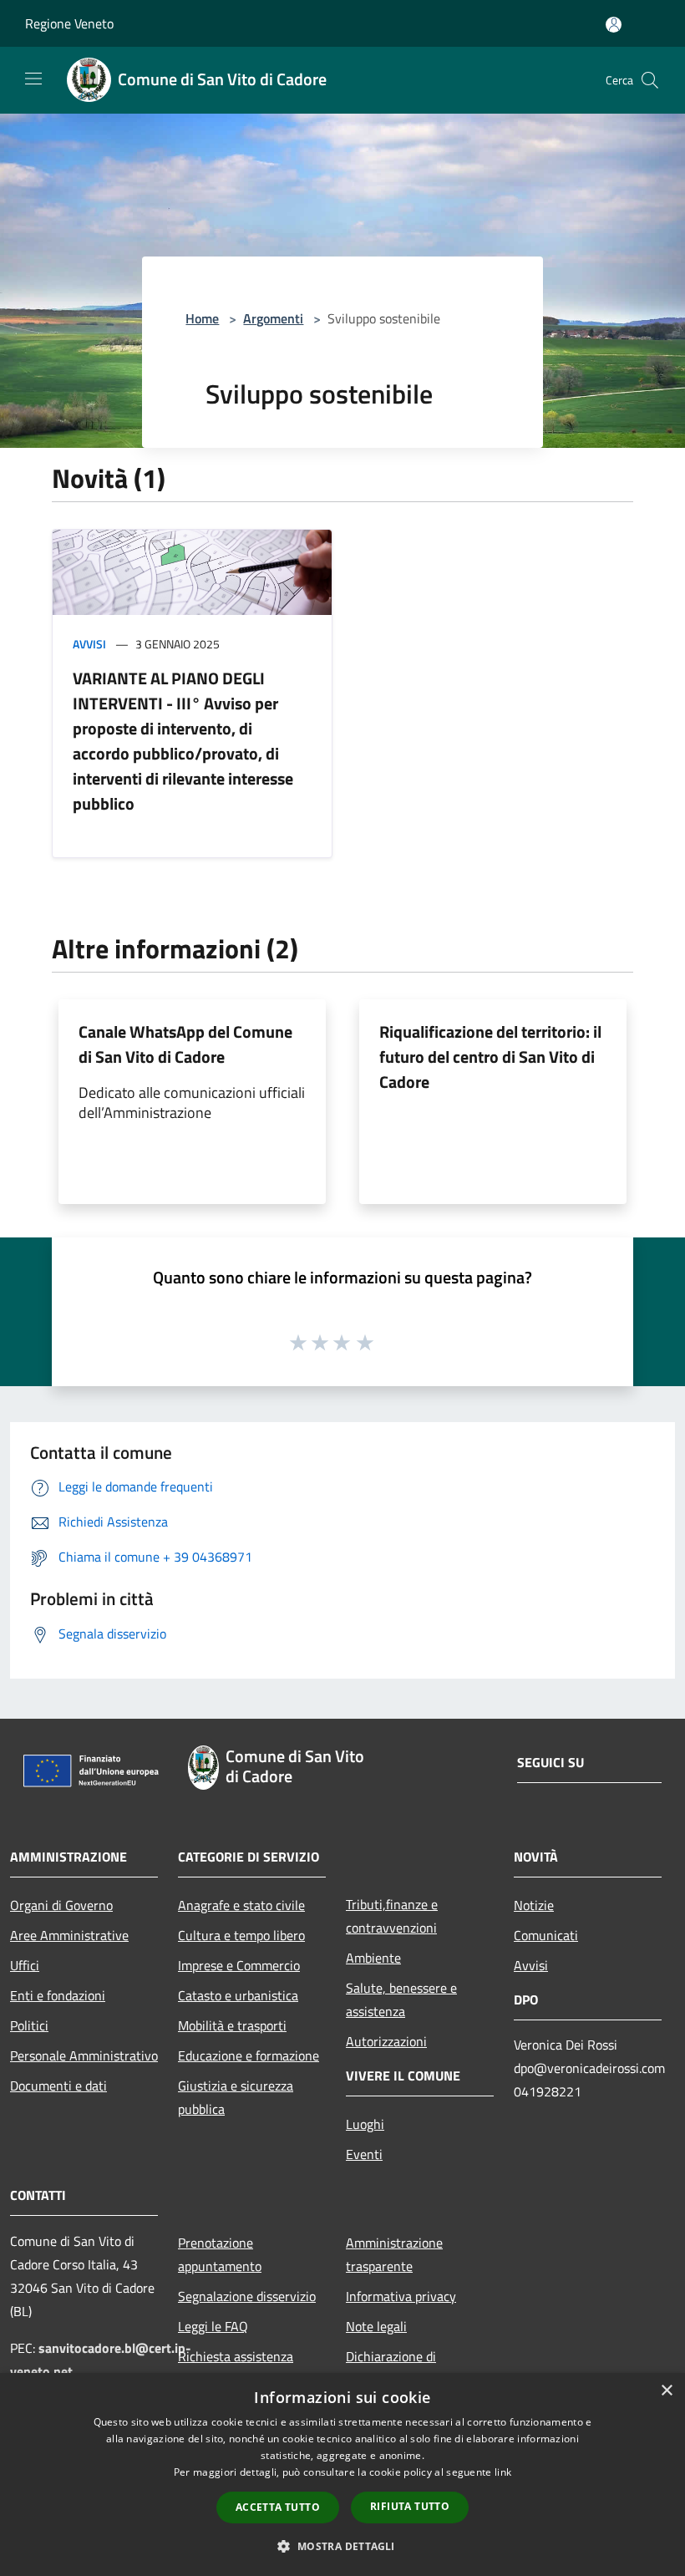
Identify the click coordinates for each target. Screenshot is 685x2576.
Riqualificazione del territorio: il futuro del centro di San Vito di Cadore (490, 1057)
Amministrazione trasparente (394, 2254)
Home (202, 318)
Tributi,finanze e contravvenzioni (392, 1916)
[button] (342, 2546)
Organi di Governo (61, 1905)
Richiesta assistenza (236, 2356)
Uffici (25, 1965)
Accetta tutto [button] (278, 2507)
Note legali (376, 2326)
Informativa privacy (401, 2296)
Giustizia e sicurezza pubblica (236, 2097)
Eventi (364, 2154)
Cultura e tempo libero (241, 1935)
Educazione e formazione (249, 2055)
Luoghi (365, 2124)
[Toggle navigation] (33, 79)
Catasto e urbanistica (238, 1995)
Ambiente (373, 1958)
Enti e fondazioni (58, 1995)
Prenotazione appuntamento (220, 2254)
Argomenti (273, 318)
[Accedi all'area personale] (614, 25)
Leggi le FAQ (213, 2326)
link (503, 2472)
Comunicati (546, 1935)
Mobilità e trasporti (232, 2025)
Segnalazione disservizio (247, 2296)
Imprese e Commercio (239, 1965)
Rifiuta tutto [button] (410, 2506)
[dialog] (342, 2474)
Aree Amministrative (69, 1935)
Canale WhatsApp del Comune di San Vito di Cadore (185, 1044)
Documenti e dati (58, 2086)
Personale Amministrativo (84, 2055)
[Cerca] (650, 80)
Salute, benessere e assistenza (401, 1999)
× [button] (666, 2391)
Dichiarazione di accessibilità (391, 2368)
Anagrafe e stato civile (241, 1905)
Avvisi (89, 644)
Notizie (534, 1905)
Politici (29, 2025)
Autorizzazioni (386, 2041)
